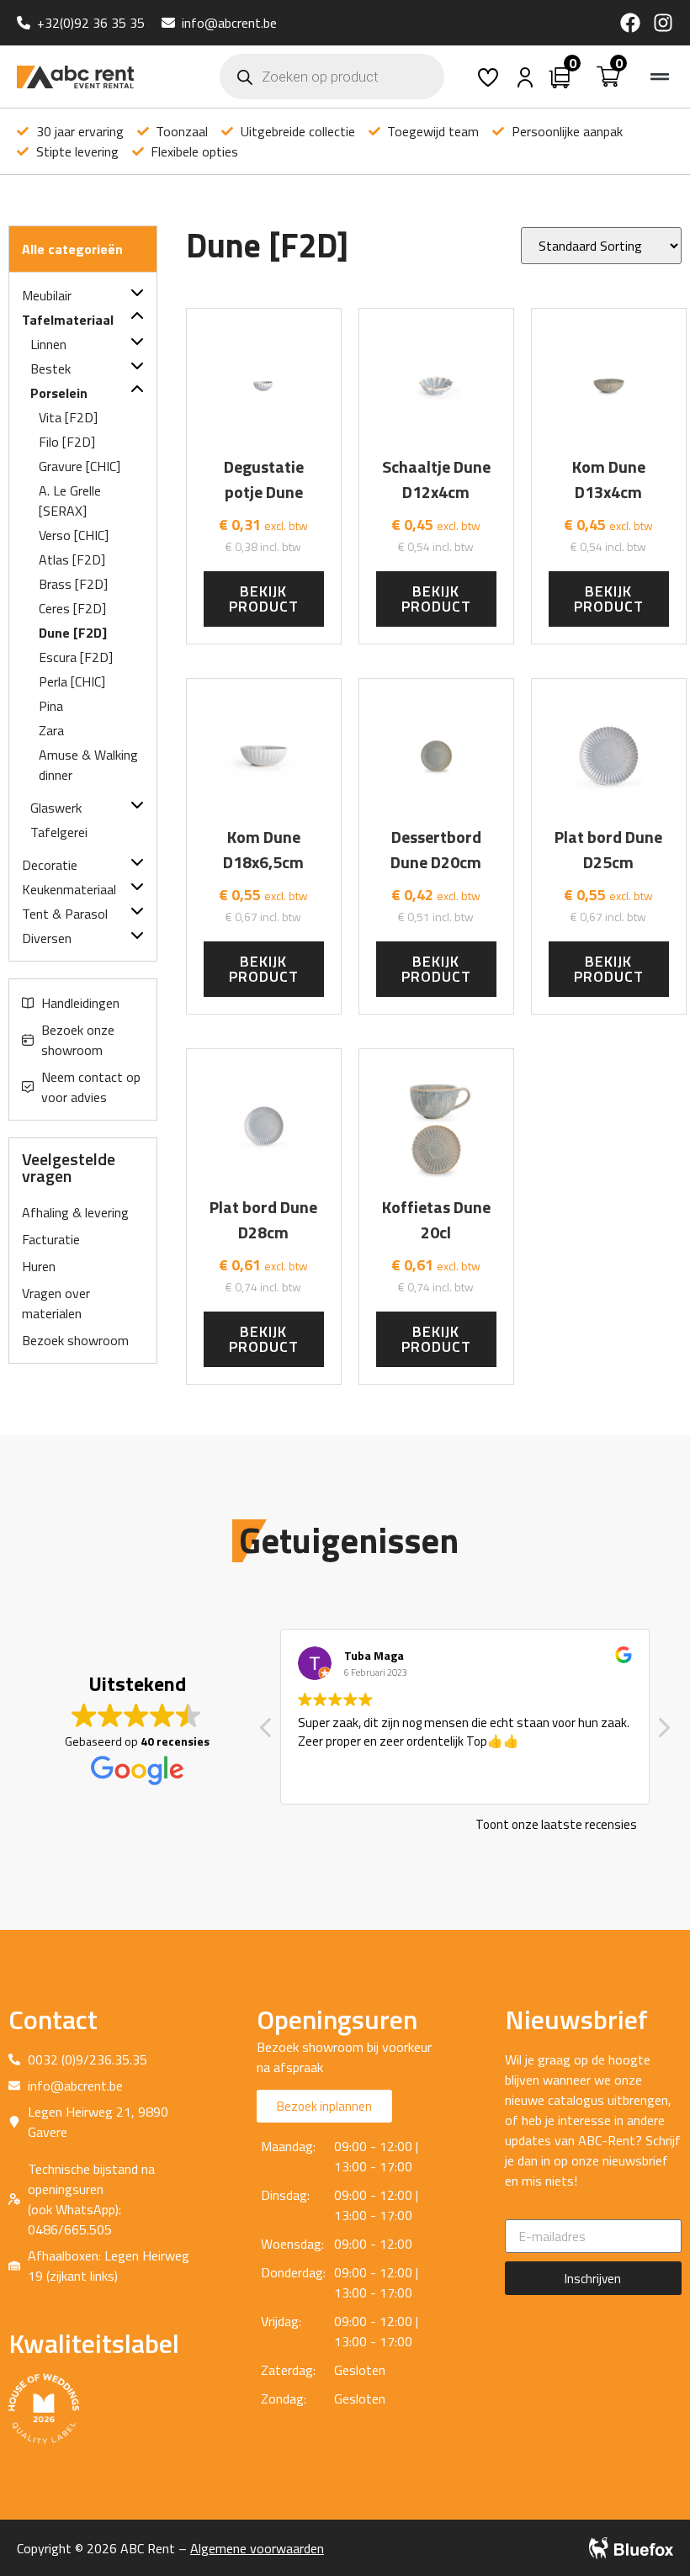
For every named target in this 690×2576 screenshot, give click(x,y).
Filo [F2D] (67, 442)
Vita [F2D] (68, 417)
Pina (51, 706)
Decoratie (50, 865)
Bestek (50, 368)
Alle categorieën (72, 249)
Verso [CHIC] (74, 535)
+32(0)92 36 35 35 (91, 23)
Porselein (59, 393)
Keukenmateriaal (69, 889)
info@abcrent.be (229, 23)
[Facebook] (630, 23)
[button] (659, 77)
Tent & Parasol (65, 914)
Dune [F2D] (73, 633)
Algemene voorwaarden (257, 2548)
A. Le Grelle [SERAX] (70, 501)
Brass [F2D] (73, 584)
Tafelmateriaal (68, 320)
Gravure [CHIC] (80, 466)
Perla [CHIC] (72, 681)
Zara (51, 730)
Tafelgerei (59, 832)
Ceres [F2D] (72, 608)
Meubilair (47, 295)
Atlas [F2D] (72, 559)
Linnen (48, 344)
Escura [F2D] (76, 657)
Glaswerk (56, 808)
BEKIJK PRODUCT (264, 599)
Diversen (47, 938)
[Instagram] (663, 23)
